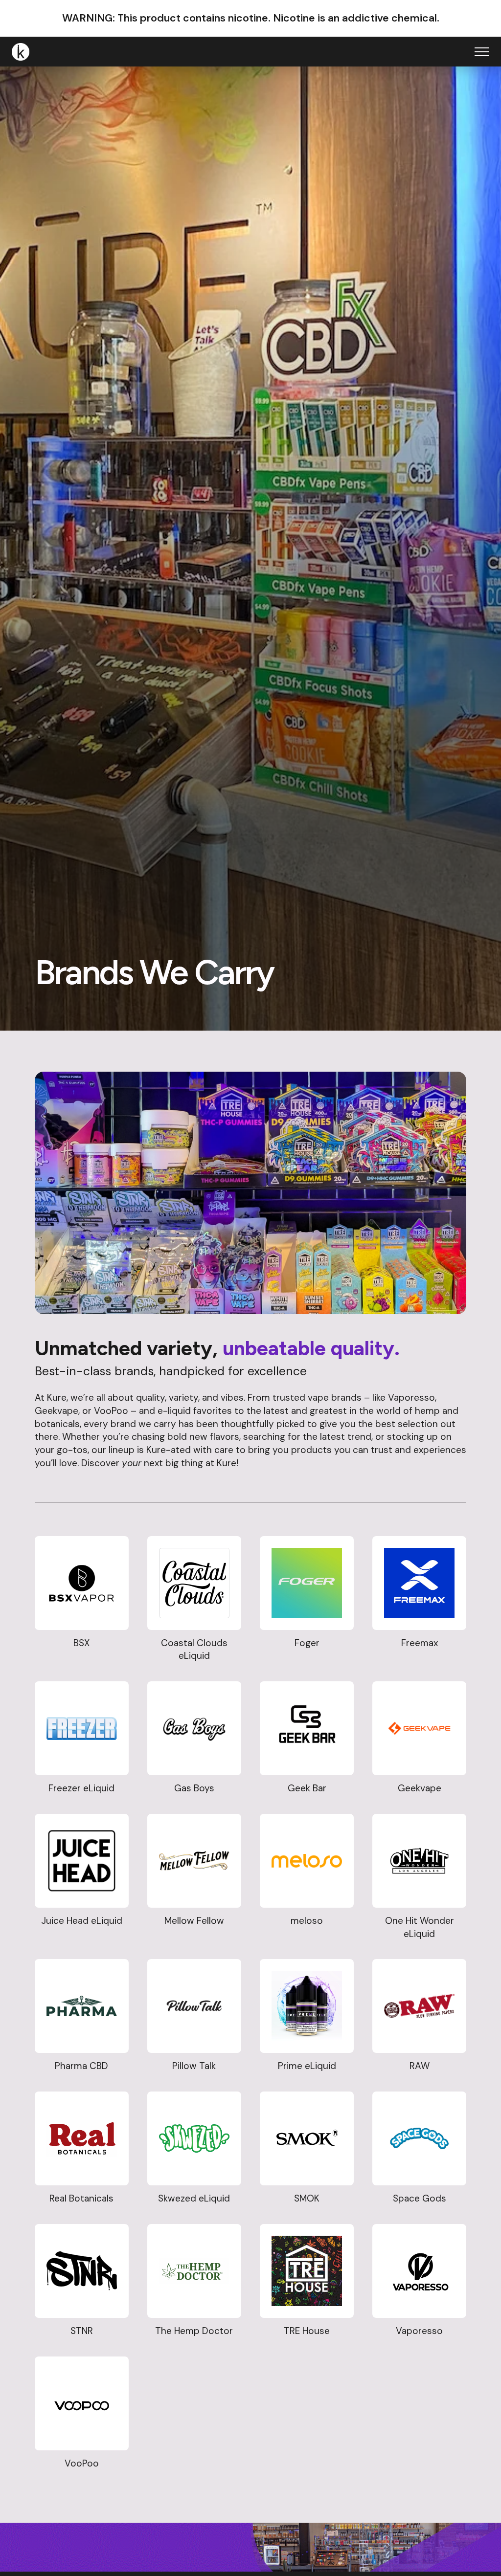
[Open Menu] (482, 52)
